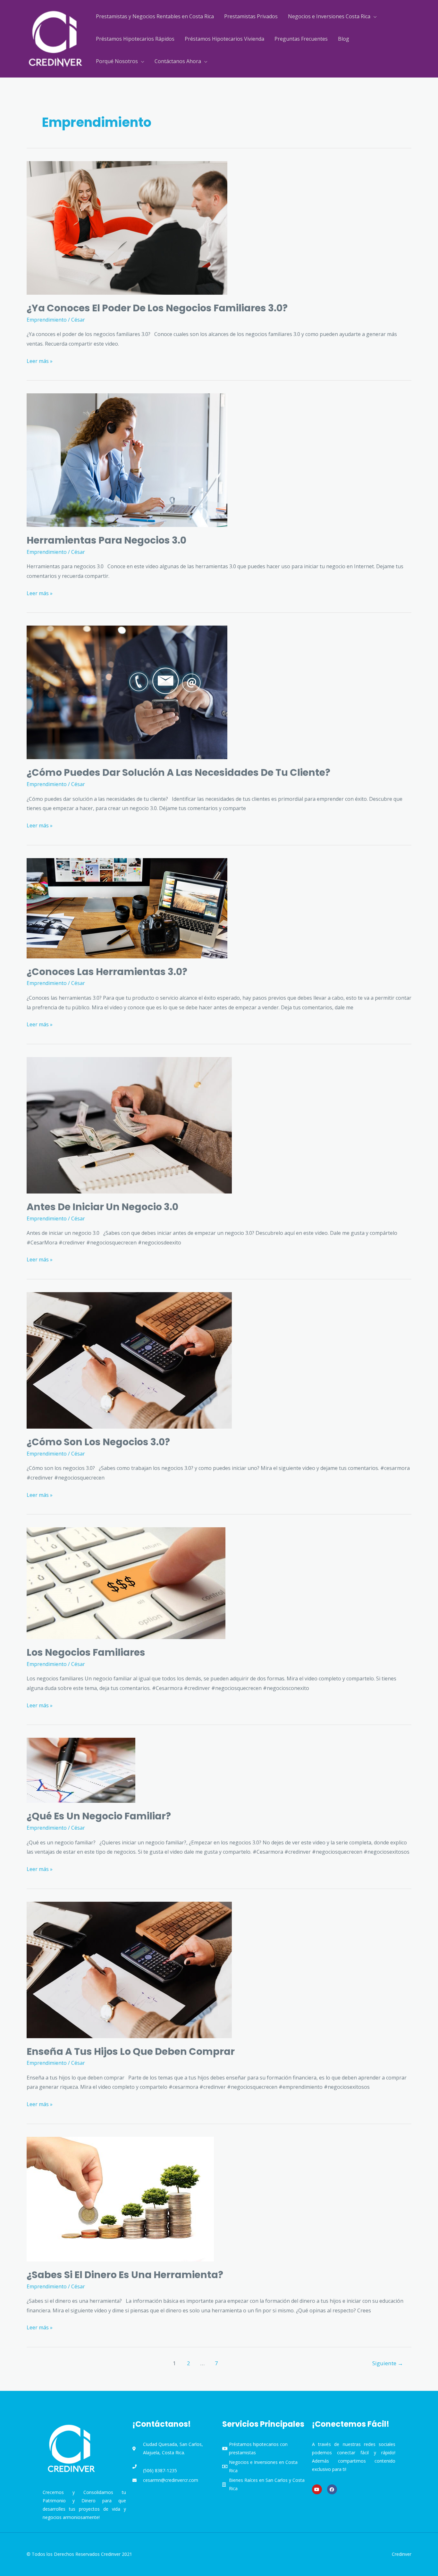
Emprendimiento (47, 320)
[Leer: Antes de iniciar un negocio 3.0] (129, 1125)
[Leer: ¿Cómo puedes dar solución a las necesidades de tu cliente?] (127, 692)
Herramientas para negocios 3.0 (106, 540)
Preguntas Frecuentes (301, 39)
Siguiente (388, 2363)
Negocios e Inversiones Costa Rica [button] (329, 16)
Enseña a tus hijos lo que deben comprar (131, 2051)
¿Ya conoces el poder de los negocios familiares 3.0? (157, 308)
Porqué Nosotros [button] (117, 61)
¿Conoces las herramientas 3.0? (107, 972)
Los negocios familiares (86, 1652)
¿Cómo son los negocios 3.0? (98, 1442)
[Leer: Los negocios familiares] (126, 1583)
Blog (344, 39)
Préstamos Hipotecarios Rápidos (135, 39)
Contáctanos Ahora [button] (178, 61)
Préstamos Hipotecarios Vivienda (224, 39)
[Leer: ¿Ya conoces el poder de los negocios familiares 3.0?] (127, 227)
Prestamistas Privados (251, 16)
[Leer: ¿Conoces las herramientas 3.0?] (127, 907)
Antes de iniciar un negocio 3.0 (102, 1207)
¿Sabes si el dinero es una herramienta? (125, 2275)
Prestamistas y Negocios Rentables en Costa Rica (155, 16)
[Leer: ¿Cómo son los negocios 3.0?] (129, 1360)
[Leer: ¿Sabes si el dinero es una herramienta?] (120, 2198)
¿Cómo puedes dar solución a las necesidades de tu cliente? (178, 772)
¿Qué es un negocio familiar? (99, 1816)
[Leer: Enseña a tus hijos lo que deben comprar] (129, 1969)
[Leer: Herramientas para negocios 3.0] (127, 460)
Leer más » (40, 361)
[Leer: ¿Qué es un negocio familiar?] (81, 1770)
